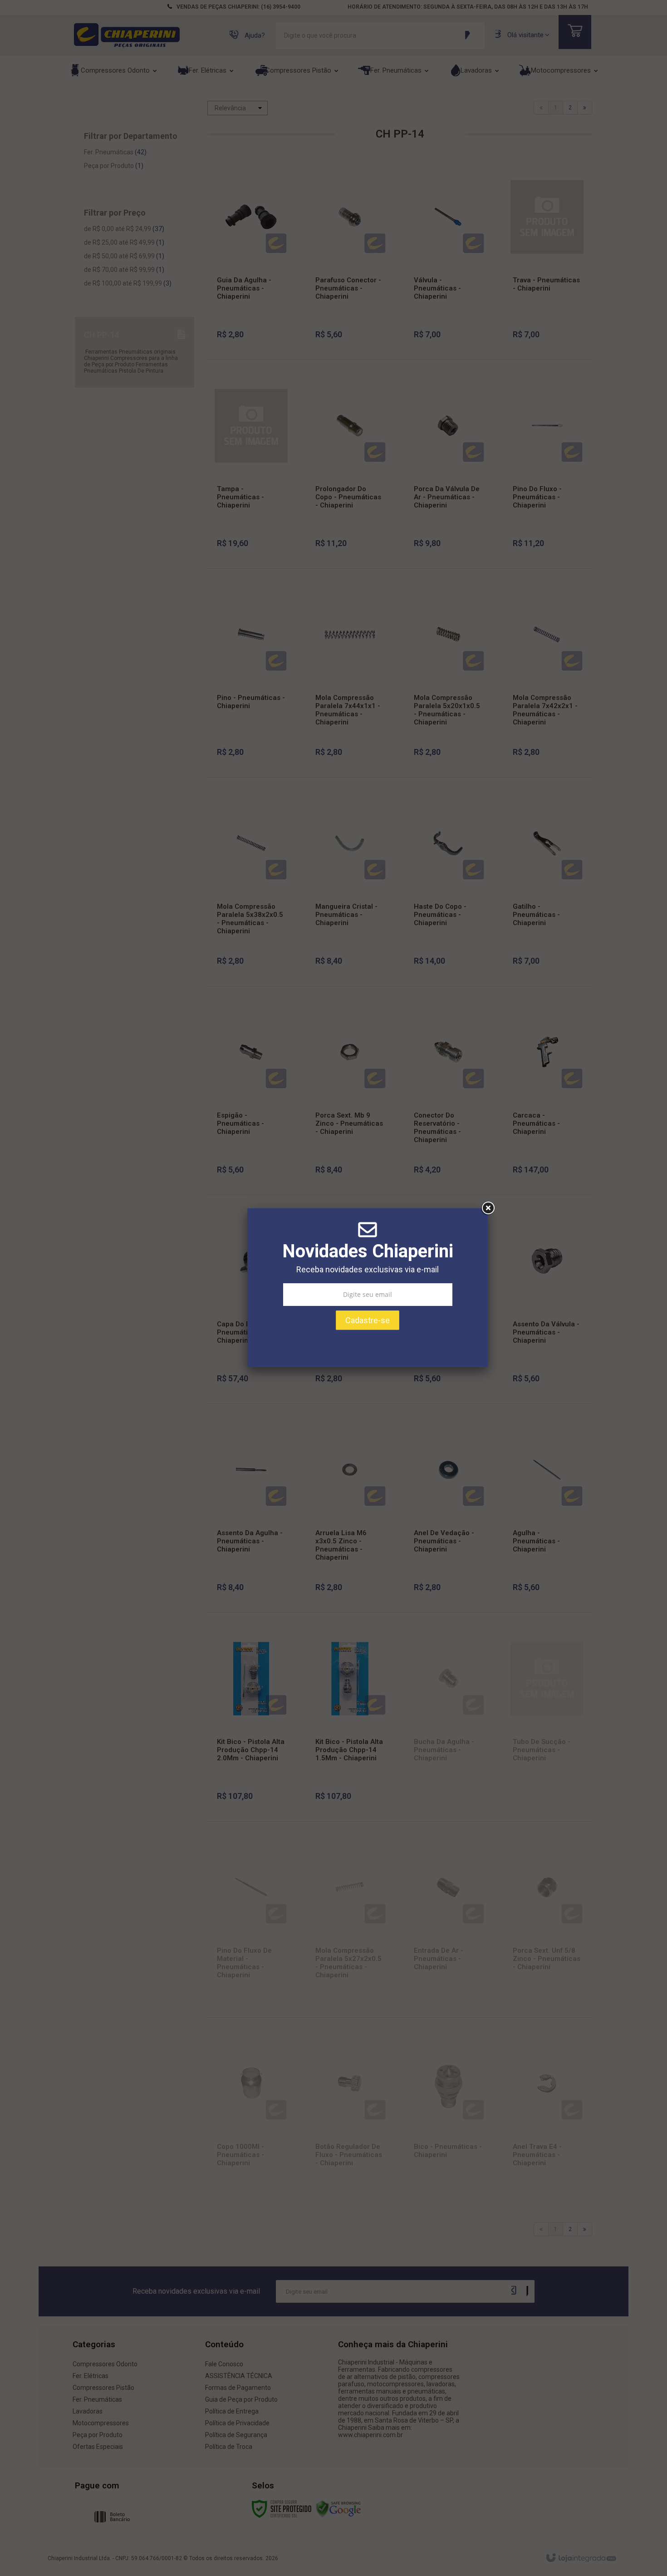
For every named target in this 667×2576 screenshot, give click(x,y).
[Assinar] (368, 1320)
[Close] (488, 1208)
